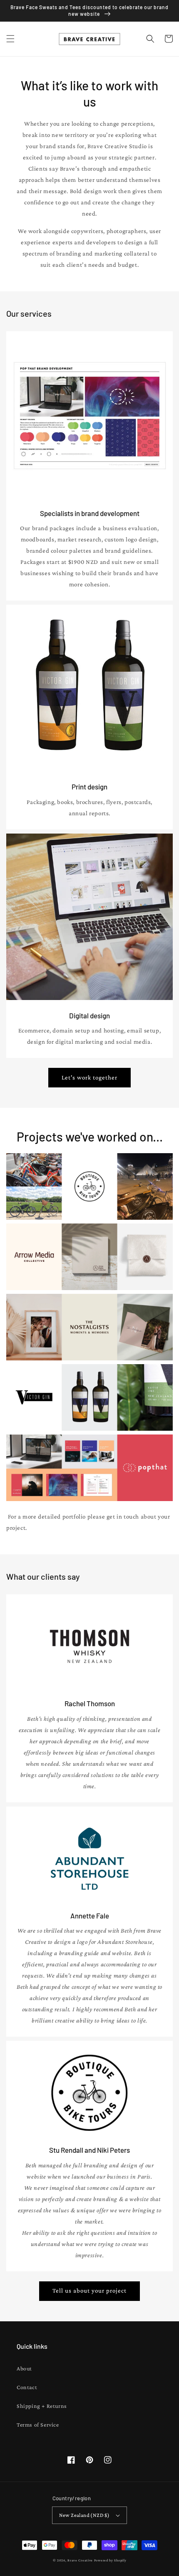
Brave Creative (80, 2560)
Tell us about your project (89, 2291)
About (24, 2368)
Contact (27, 2387)
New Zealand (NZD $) (85, 2515)
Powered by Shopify (110, 2560)
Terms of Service (38, 2425)
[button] (10, 39)
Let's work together (89, 1077)
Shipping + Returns (42, 2406)
